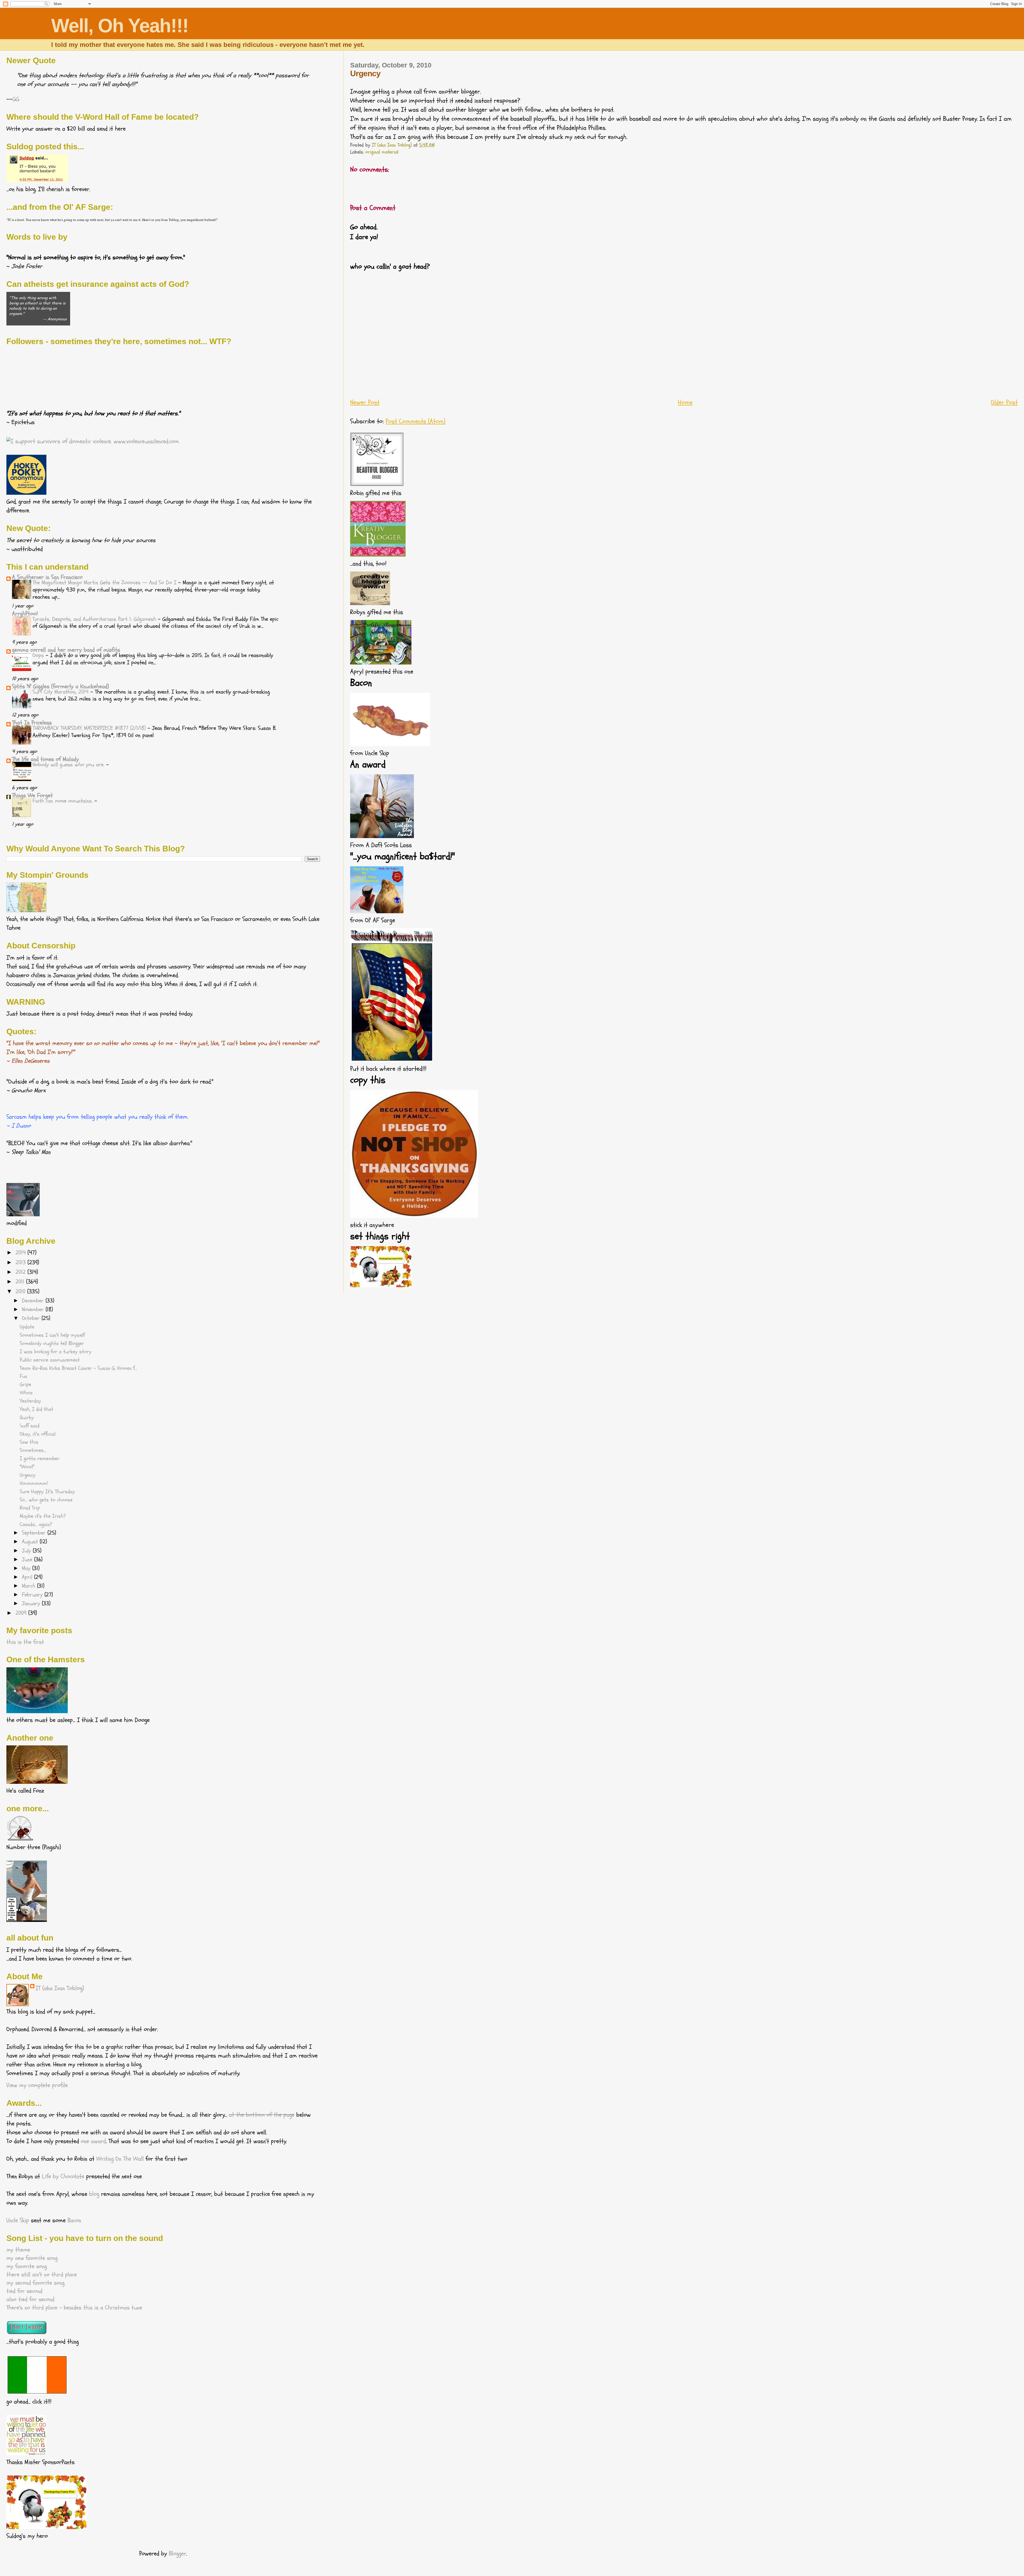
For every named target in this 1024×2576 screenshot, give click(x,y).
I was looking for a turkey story (56, 1352)
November (34, 1310)
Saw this (29, 1442)
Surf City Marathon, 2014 (61, 692)
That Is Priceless (32, 723)
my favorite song (27, 2266)
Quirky (27, 1418)
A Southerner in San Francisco (47, 577)
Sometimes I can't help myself (52, 1335)
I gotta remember (40, 1459)
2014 (21, 1253)
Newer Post (365, 402)
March (29, 1586)
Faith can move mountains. (63, 801)
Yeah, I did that (37, 1409)
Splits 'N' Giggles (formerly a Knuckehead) (61, 686)
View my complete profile (37, 2085)
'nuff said (30, 1426)
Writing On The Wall (120, 2159)
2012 (21, 1272)
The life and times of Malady (45, 759)
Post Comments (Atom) (415, 421)
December (34, 1301)
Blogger (177, 2554)
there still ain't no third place (42, 2275)
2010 (21, 1291)
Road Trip (30, 1508)
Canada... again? (36, 1524)
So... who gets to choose (46, 1500)
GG (16, 99)
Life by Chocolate (63, 2176)
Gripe (25, 1384)
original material (382, 152)
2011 (21, 1282)
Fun (23, 1376)
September (35, 1533)
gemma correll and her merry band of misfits (66, 650)
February (33, 1595)
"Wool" (27, 1467)
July (27, 1551)
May (27, 1568)
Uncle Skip (18, 2220)
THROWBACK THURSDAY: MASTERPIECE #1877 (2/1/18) (90, 728)
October (32, 1318)
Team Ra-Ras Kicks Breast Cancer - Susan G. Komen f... (78, 1368)
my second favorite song (35, 2283)
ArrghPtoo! (25, 614)
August (31, 1542)
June (28, 1560)
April (28, 1577)
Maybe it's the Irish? (43, 1516)
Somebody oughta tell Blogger (52, 1343)
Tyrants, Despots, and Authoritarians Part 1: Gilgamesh (95, 619)
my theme (18, 2250)
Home (685, 402)
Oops (39, 655)
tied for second (24, 2291)
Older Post (1004, 402)
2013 (21, 1262)
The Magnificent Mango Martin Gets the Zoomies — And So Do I (105, 583)
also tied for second (30, 2299)
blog (94, 2194)
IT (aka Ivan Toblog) (60, 1988)
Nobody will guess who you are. (69, 765)
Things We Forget (32, 795)
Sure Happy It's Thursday (47, 1492)
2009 (22, 1613)
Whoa (26, 1393)
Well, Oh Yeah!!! (120, 26)
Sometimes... (33, 1450)
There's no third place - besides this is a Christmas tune (74, 2308)
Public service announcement (50, 1360)
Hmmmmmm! (34, 1483)
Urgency (28, 1475)
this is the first (25, 1642)
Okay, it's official (38, 1434)
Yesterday (30, 1401)
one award (93, 2141)
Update (27, 1327)
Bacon (74, 2220)
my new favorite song (32, 2258)
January (32, 1604)
